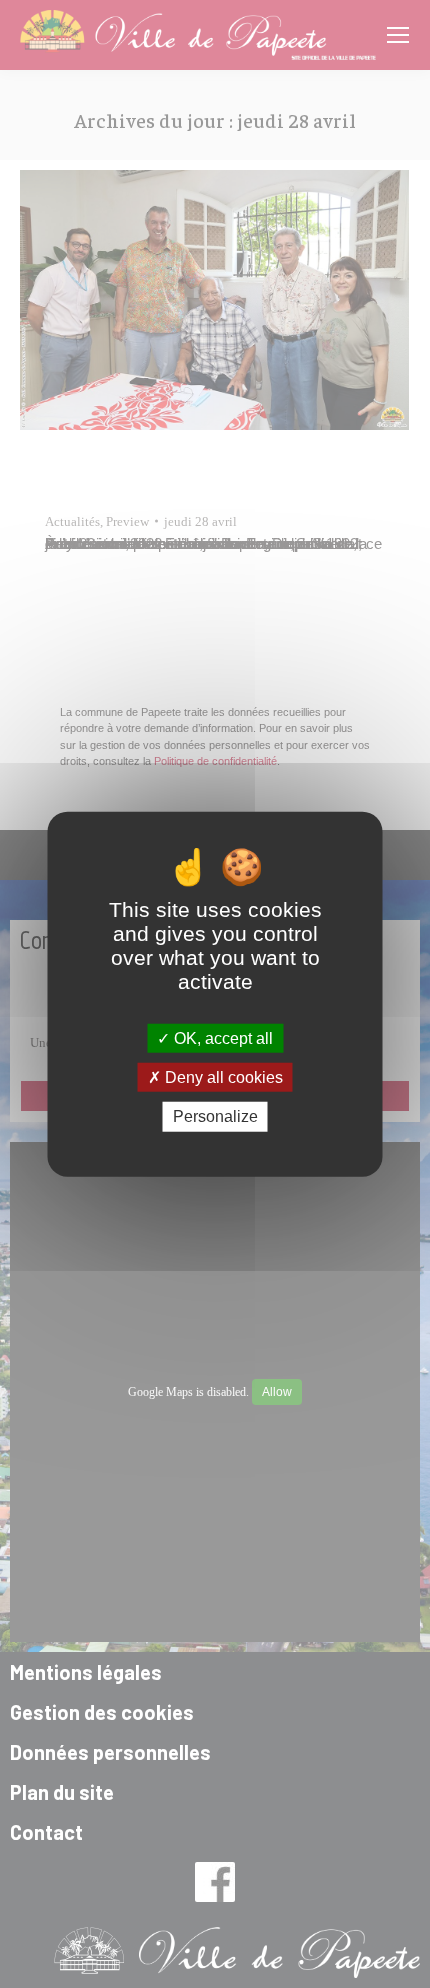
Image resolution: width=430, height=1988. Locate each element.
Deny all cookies (222, 1077)
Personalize (215, 1116)
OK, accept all (221, 1038)
